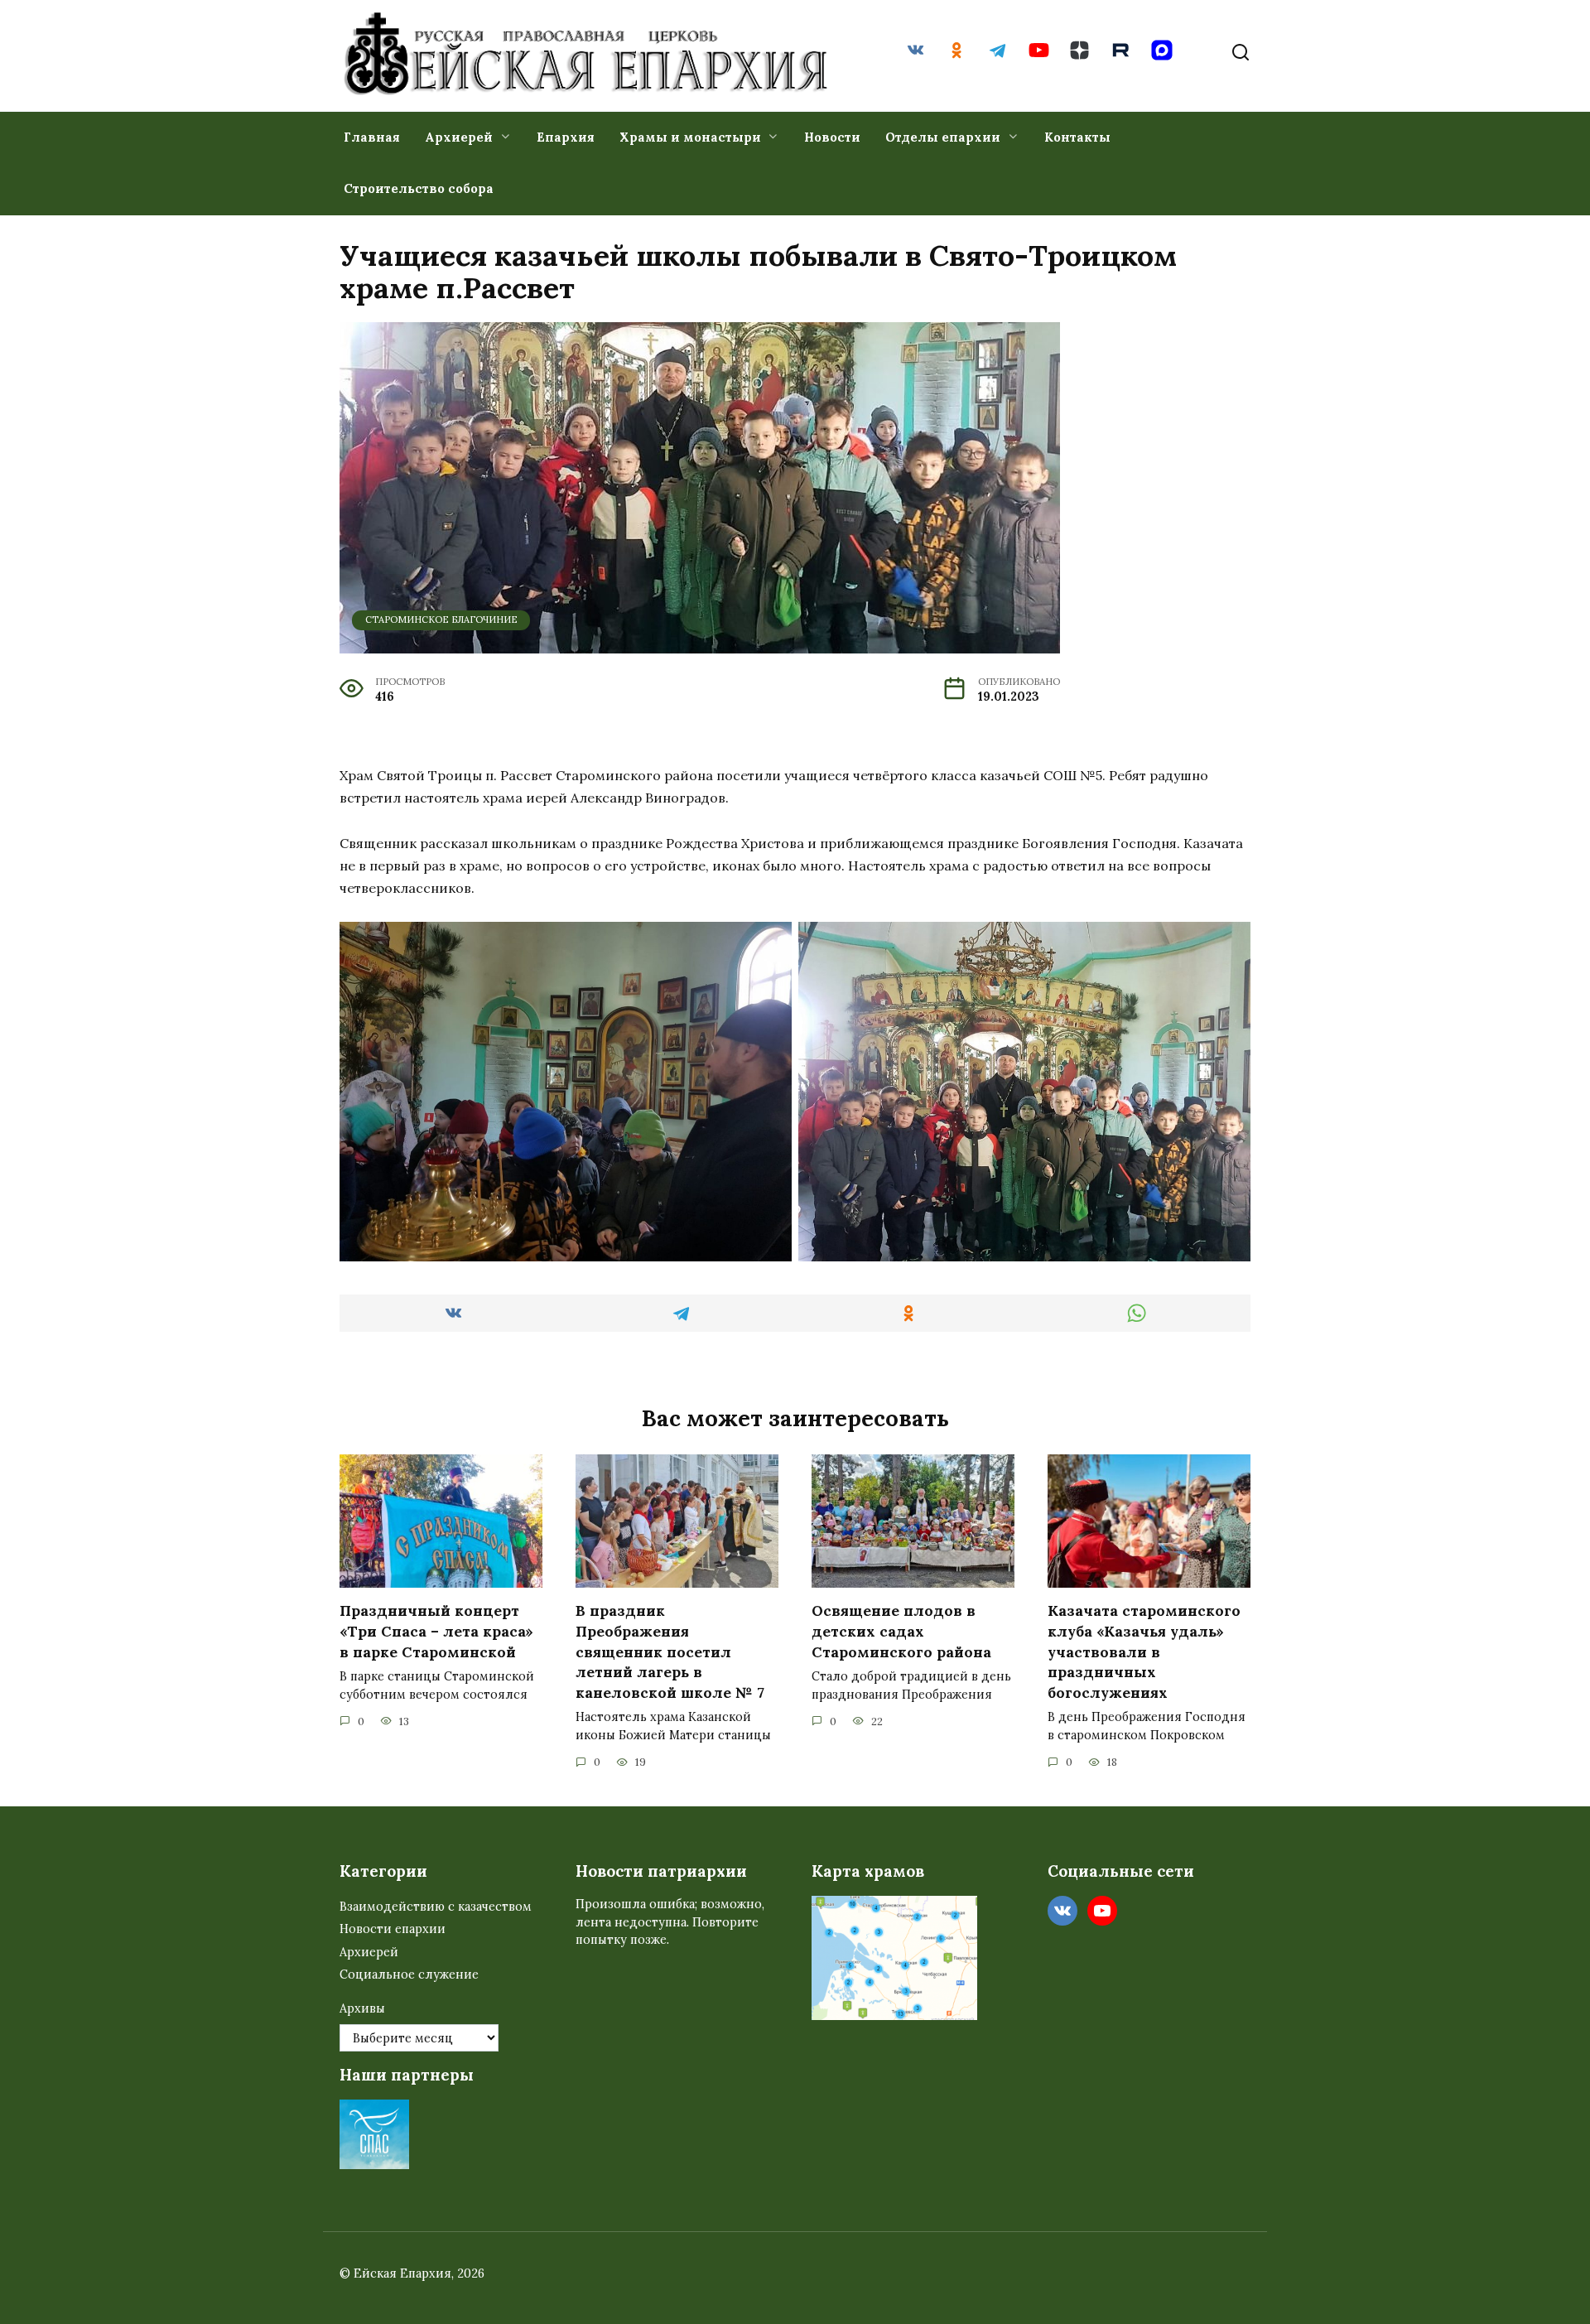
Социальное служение (409, 1974)
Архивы (362, 2008)
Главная (372, 137)
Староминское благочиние (441, 620)
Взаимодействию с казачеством (436, 1907)
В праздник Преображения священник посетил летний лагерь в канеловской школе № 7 (670, 1651)
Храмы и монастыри (690, 137)
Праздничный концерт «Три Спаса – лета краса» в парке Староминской (436, 1631)
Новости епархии (393, 1929)
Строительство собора (419, 188)
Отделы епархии (943, 137)
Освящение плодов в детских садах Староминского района (901, 1631)
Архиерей (459, 137)
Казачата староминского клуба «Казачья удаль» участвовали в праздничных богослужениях (1144, 1651)
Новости (832, 137)
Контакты (1077, 137)
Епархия (566, 137)
